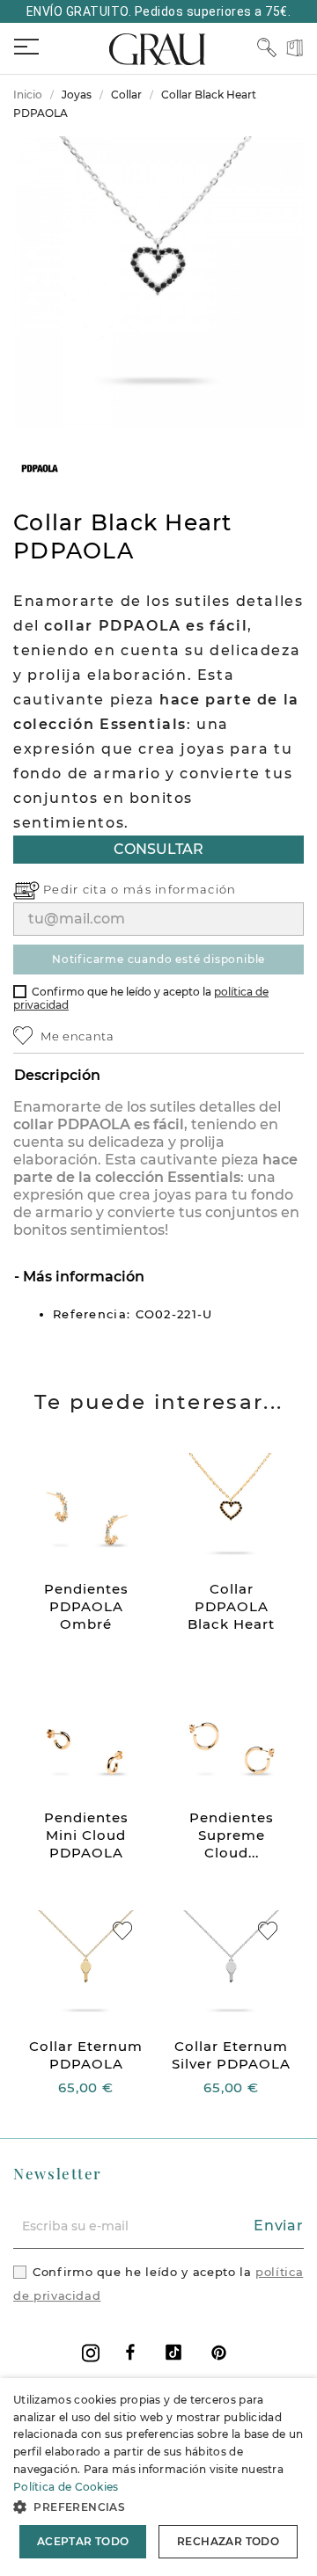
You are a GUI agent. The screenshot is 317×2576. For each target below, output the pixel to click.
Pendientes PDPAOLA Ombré (86, 1606)
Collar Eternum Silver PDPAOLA (231, 2055)
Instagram (91, 2353)
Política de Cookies (66, 2487)
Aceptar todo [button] (83, 2541)
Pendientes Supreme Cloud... (232, 1835)
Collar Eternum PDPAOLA (86, 2055)
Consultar (158, 849)
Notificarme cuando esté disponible (158, 959)
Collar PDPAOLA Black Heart (231, 1606)
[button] (158, 2507)
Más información (82, 1277)
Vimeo (173, 2352)
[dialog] (158, 2477)
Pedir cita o (83, 889)
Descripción (57, 1075)
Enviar (279, 2226)
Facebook (130, 2352)
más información (180, 889)
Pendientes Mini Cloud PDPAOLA (86, 1835)
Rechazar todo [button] (228, 2541)
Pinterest (219, 2352)
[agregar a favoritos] (122, 1931)
